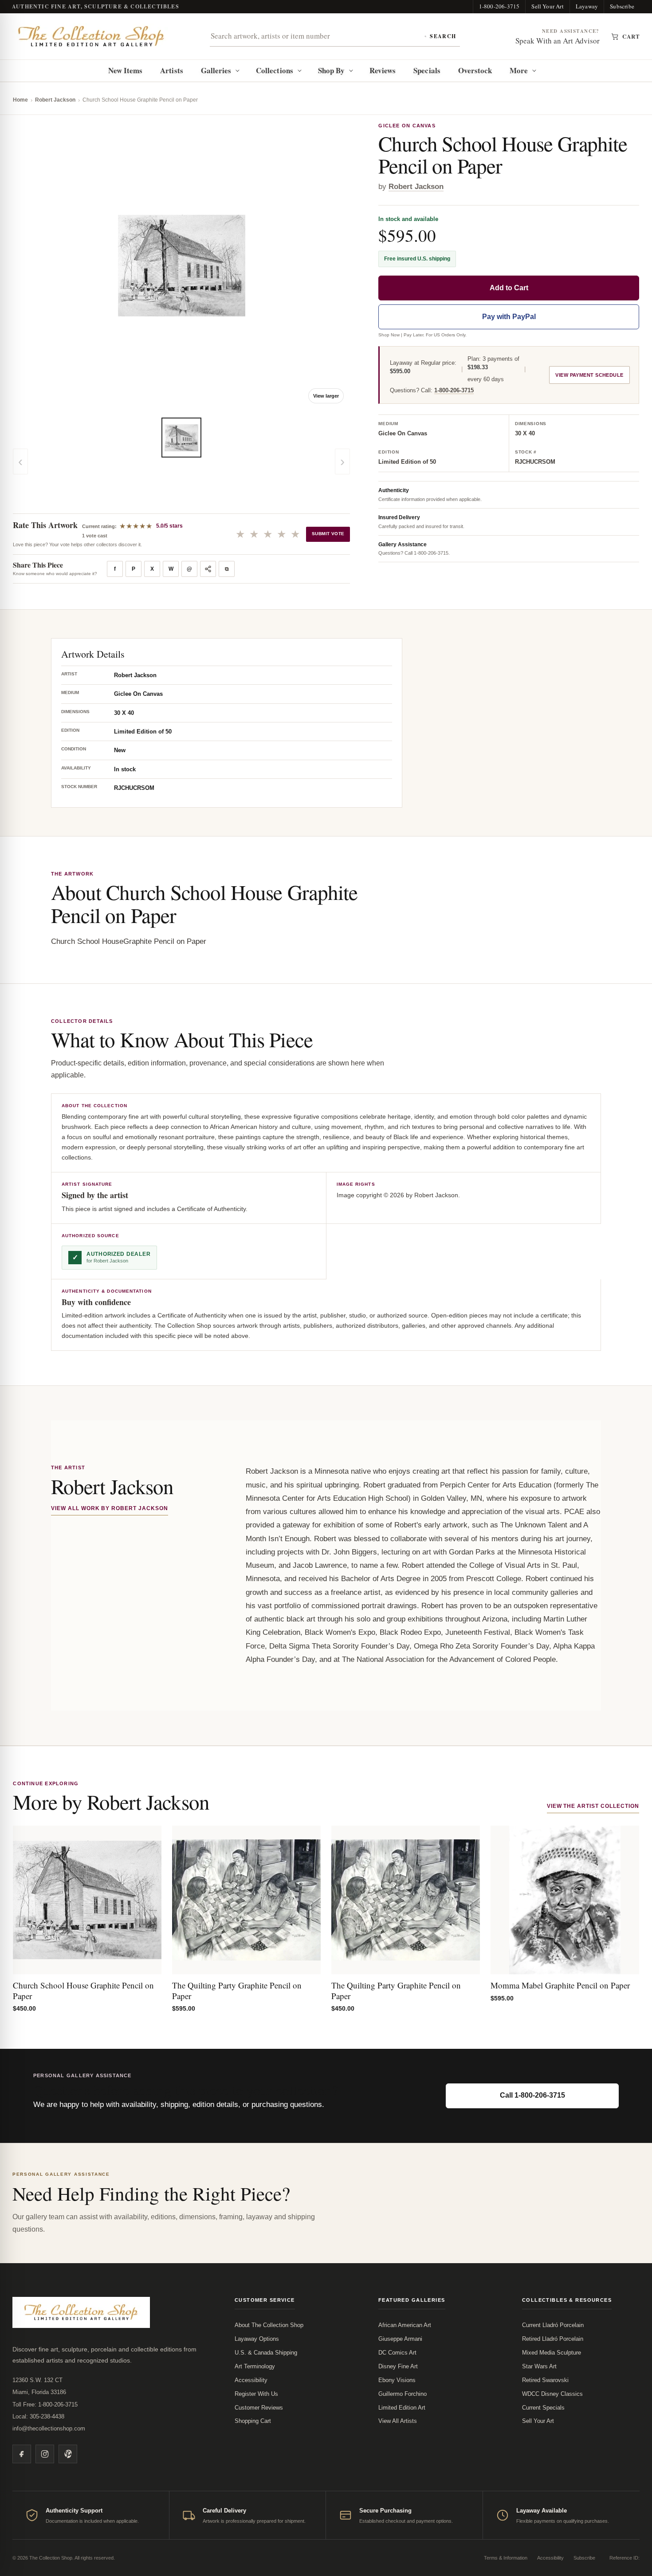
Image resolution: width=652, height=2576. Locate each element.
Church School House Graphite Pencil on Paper (83, 1990)
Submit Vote (328, 534)
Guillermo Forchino (403, 2394)
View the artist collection (593, 1806)
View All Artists (398, 2421)
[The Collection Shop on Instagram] (45, 2454)
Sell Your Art (548, 6)
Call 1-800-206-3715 (532, 2095)
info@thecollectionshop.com (49, 2428)
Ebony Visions (397, 2380)
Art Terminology (255, 2366)
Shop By (332, 70)
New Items (126, 70)
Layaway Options (257, 2339)
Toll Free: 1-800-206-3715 (45, 2404)
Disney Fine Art (398, 2366)
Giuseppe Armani (400, 2339)
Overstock (475, 70)
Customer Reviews (259, 2408)
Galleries (216, 70)
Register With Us (256, 2394)
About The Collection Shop (269, 2325)
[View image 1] (181, 438)
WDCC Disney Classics (552, 2394)
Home (20, 100)
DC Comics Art (397, 2353)
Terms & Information (506, 2558)
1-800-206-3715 (499, 6)
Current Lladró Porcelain (553, 2325)
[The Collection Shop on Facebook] (22, 2454)
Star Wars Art (539, 2366)
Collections (275, 70)
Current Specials (543, 2408)
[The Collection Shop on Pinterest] (68, 2454)
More (519, 70)
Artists (172, 70)
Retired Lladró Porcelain (553, 2339)
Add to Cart (509, 288)
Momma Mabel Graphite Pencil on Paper (560, 1985)
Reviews (383, 70)
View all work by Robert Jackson (110, 1508)
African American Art (405, 2325)
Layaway (587, 6)
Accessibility (251, 2380)
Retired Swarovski (545, 2380)
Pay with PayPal (509, 317)
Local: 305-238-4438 (38, 2416)
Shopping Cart (253, 2421)
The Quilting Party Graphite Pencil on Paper (237, 1990)
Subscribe (622, 6)
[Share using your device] (208, 569)
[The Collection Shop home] (91, 37)
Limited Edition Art (402, 2408)
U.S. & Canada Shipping (266, 2353)
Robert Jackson (55, 100)
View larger (326, 396)
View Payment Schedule (589, 375)
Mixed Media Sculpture (552, 2353)
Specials (427, 70)
